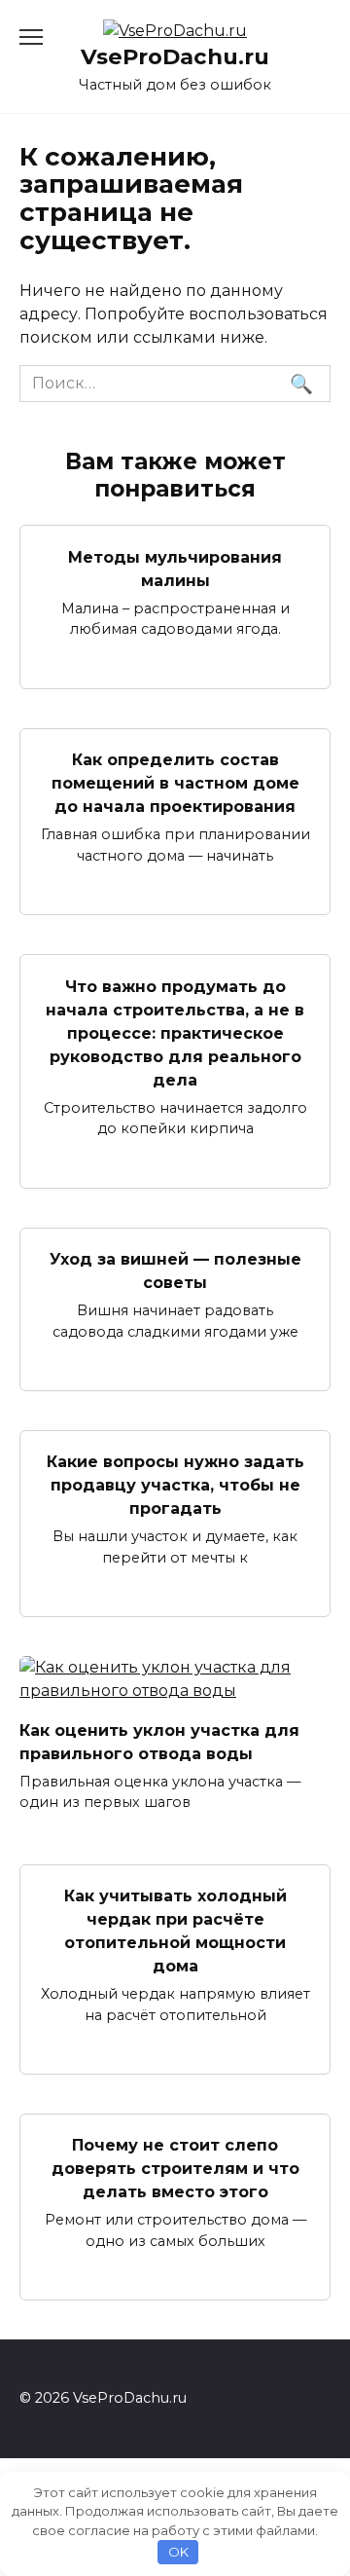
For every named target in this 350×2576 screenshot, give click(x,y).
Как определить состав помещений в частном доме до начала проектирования (175, 783)
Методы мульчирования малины (175, 568)
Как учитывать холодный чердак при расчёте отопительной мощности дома (175, 1931)
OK (178, 2552)
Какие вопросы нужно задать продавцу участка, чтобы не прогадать (175, 1485)
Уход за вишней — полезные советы (175, 1271)
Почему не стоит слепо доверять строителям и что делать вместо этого (175, 2169)
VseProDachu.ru (175, 56)
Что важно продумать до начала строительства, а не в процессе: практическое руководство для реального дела (175, 1032)
